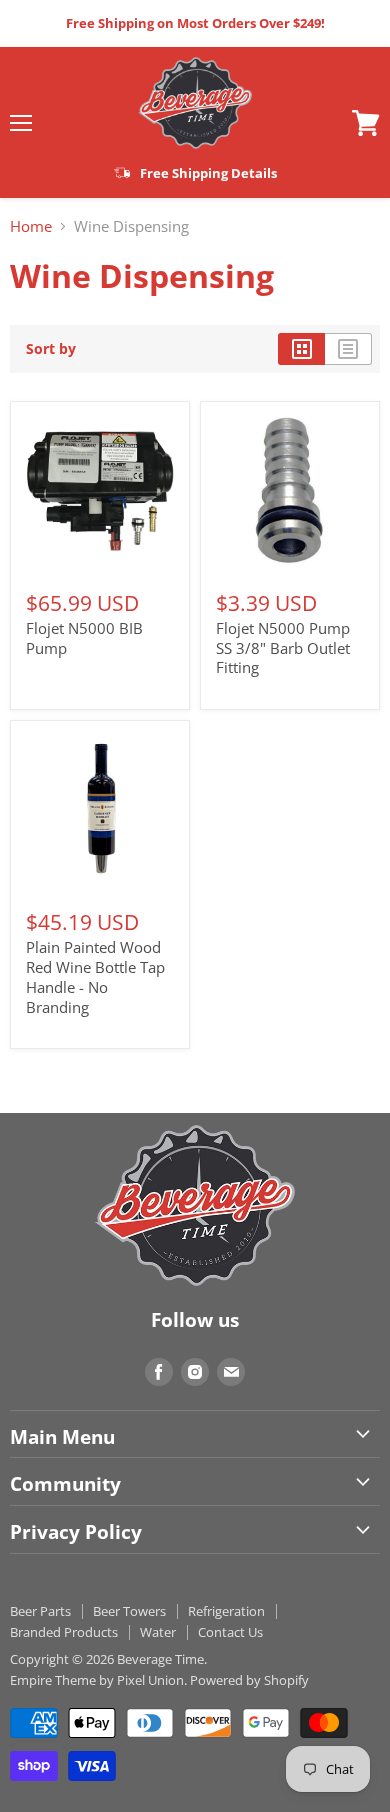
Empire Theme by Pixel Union (97, 1680)
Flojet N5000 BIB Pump (84, 638)
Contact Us (230, 1632)
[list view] (348, 349)
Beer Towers (129, 1611)
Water (158, 1632)
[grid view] (301, 349)
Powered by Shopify (249, 1680)
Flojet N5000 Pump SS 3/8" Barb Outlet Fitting (283, 647)
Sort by (51, 349)
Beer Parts (40, 1611)
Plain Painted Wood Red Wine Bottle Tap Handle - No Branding (95, 976)
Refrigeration (226, 1611)
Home (31, 226)
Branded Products (64, 1632)
